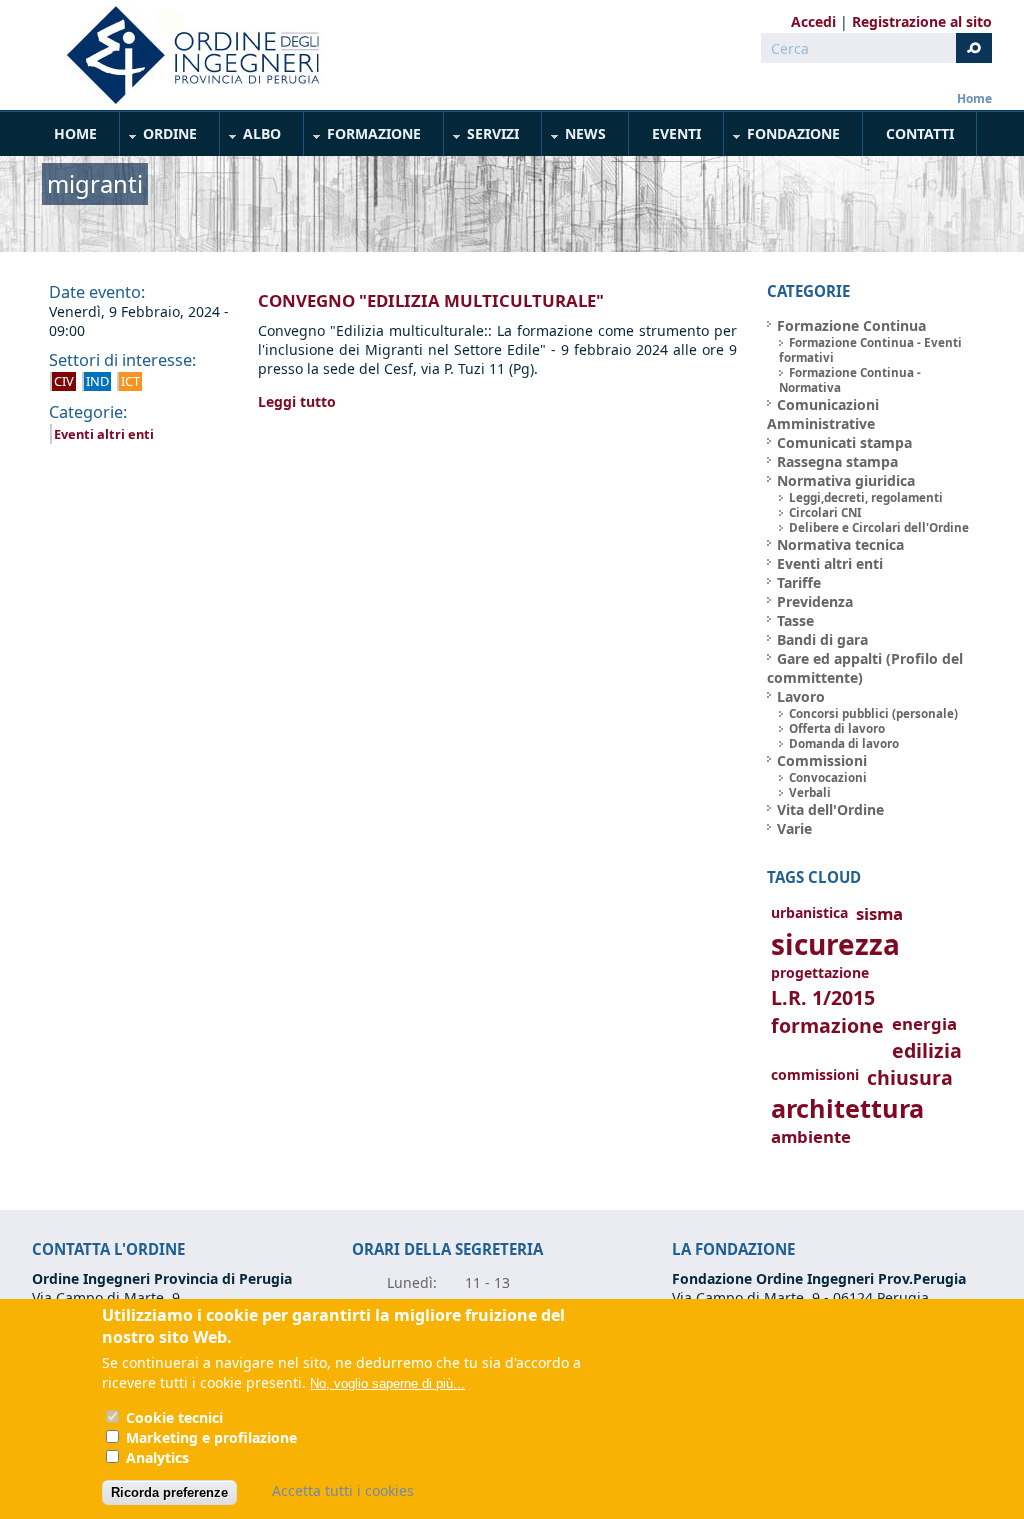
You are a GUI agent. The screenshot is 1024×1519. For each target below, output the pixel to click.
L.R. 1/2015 (823, 997)
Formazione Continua (851, 325)
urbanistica (809, 912)
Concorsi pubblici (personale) (873, 713)
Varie (794, 828)
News (574, 137)
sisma (879, 913)
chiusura (910, 1077)
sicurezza (835, 944)
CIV (64, 381)
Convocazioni (828, 777)
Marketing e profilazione (211, 1437)
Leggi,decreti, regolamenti (866, 497)
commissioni (815, 1074)
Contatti (920, 133)
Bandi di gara (822, 639)
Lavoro (801, 696)
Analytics (157, 1457)
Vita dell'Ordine (830, 809)
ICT (130, 381)
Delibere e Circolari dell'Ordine (879, 527)
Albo (251, 137)
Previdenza (815, 601)
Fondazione (782, 137)
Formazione (363, 137)
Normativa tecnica (840, 544)
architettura (847, 1108)
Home (974, 98)
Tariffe (799, 582)
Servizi (482, 137)
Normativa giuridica (846, 480)
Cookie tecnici (174, 1417)
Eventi (676, 133)
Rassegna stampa (837, 461)
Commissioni (822, 760)
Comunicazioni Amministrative (823, 414)
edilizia (927, 1050)
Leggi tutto (297, 401)
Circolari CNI (825, 512)
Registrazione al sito (922, 21)
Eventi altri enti (104, 434)
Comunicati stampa (844, 442)
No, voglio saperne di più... (387, 1383)
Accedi (813, 21)
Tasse (795, 620)
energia (924, 1023)
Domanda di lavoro (844, 743)
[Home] (185, 55)
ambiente (811, 1136)
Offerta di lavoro (837, 728)
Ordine (159, 137)
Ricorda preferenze (169, 1492)
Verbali (810, 792)
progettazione (820, 972)
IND (97, 381)
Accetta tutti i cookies (343, 1490)
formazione (827, 1025)
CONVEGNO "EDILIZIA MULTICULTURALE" (431, 300)
